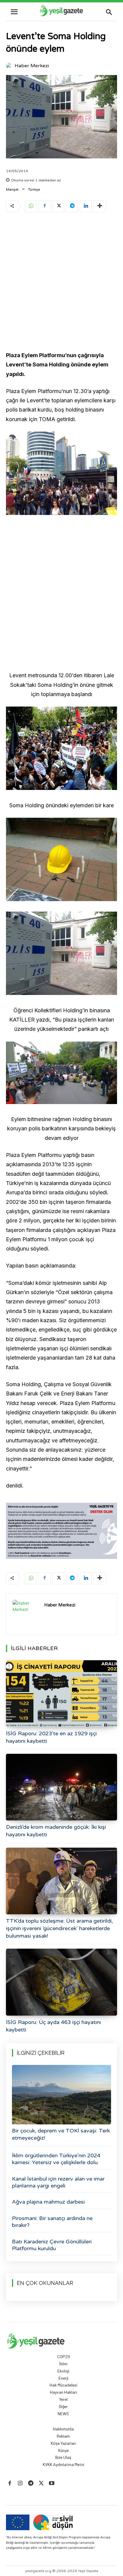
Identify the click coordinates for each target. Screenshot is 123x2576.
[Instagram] (20, 2483)
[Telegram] (72, 206)
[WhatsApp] (31, 206)
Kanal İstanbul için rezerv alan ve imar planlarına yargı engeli (58, 2182)
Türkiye (34, 189)
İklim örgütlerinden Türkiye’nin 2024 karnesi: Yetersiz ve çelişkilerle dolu (56, 2159)
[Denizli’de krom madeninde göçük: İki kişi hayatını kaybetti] (61, 1787)
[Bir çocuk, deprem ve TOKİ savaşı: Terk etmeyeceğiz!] (61, 2095)
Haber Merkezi (32, 66)
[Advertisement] (61, 283)
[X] (58, 206)
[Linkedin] (86, 206)
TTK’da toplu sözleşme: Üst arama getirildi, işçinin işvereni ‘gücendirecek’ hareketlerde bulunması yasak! (59, 1928)
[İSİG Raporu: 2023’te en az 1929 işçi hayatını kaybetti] (61, 1694)
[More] (100, 206)
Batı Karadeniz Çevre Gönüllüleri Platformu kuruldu (52, 2245)
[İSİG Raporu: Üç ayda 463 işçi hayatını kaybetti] (61, 1982)
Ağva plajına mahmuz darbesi (48, 2202)
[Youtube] (52, 2483)
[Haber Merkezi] (10, 66)
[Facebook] (44, 206)
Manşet (12, 189)
